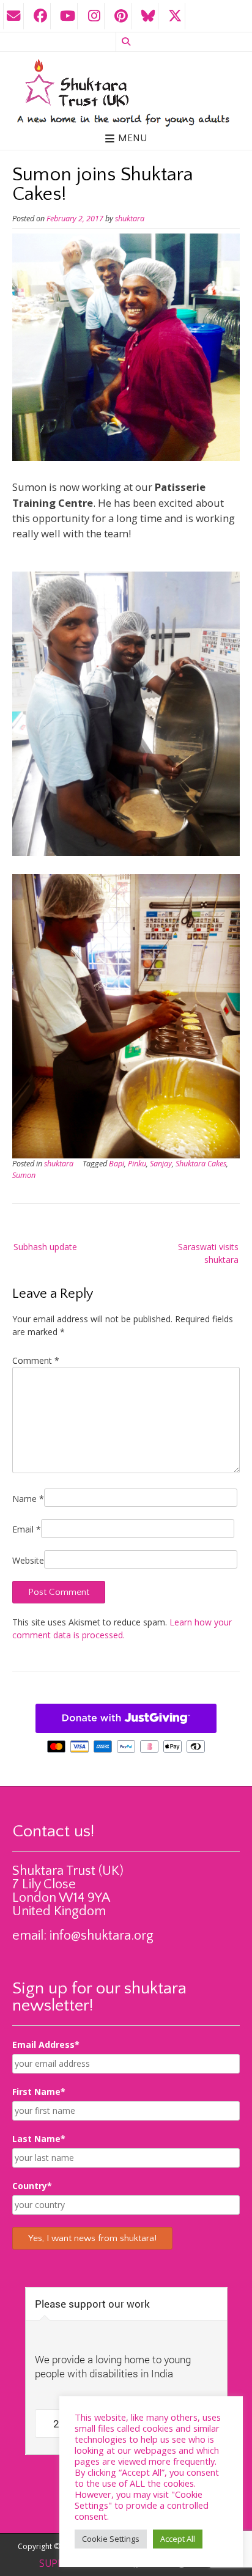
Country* (32, 2186)
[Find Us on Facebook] (40, 16)
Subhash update (45, 1247)
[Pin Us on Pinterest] (121, 16)
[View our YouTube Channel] (67, 16)
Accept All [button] (178, 2539)
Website (28, 1560)
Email (27, 1529)
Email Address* (46, 2044)
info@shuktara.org (102, 1936)
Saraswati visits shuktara (208, 1253)
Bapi (117, 1164)
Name (28, 1499)
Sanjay (161, 1164)
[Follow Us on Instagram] (94, 16)
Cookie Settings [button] (111, 2539)
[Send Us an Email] (13, 16)
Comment (36, 1360)
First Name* (39, 2092)
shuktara (130, 219)
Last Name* (39, 2139)
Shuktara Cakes (201, 1164)
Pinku (137, 1164)
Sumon (24, 1175)
